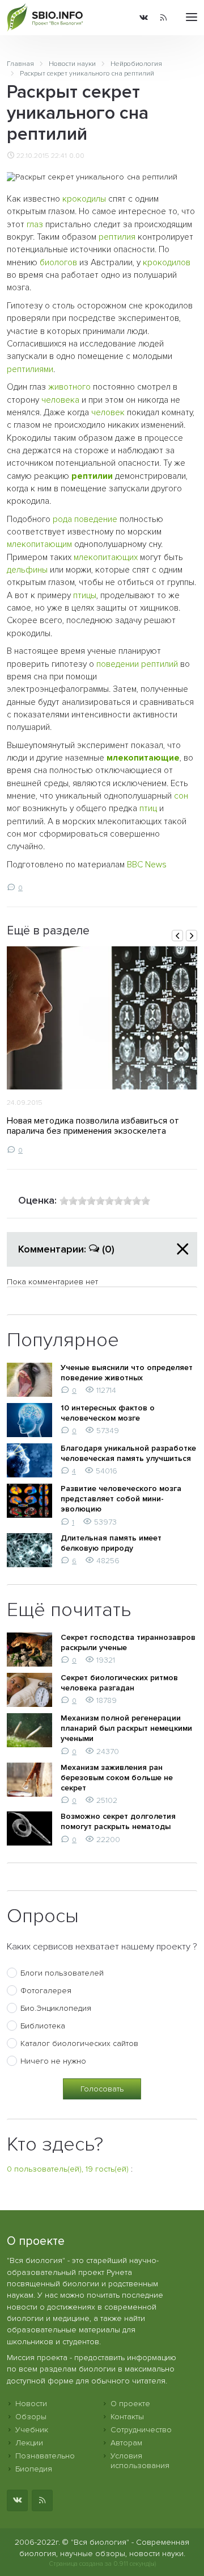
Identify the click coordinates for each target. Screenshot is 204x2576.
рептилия (117, 237)
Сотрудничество (141, 2430)
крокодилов (167, 263)
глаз (35, 225)
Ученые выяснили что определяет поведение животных (127, 1373)
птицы (85, 596)
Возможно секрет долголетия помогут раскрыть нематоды (118, 1821)
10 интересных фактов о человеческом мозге (108, 1413)
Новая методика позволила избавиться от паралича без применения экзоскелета (93, 1126)
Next (192, 936)
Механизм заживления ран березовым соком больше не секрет (117, 1778)
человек (108, 413)
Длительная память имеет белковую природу (111, 1543)
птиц (148, 809)
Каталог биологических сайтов (79, 2043)
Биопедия (34, 2469)
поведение (96, 519)
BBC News (147, 865)
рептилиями (30, 370)
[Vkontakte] (144, 18)
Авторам (126, 2443)
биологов (58, 263)
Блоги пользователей (62, 1973)
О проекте (130, 2404)
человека (60, 400)
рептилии (92, 476)
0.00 (77, 156)
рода (62, 519)
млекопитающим (39, 544)
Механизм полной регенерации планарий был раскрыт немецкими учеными (126, 1728)
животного (69, 387)
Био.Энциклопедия (56, 2008)
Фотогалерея (46, 1991)
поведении (118, 664)
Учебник (32, 2430)
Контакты (127, 2417)
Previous (177, 936)
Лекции (29, 2443)
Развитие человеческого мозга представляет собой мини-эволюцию (121, 1499)
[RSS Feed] (163, 18)
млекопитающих (106, 558)
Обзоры (31, 2417)
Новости (31, 2404)
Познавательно (45, 2456)
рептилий (160, 664)
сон (181, 796)
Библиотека (43, 2026)
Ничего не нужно (53, 2061)
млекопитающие (143, 758)
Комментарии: (66, 1249)
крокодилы (84, 199)
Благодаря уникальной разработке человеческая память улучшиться (128, 1453)
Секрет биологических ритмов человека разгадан (119, 1683)
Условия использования (140, 2461)
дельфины (27, 570)
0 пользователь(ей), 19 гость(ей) (68, 2169)
